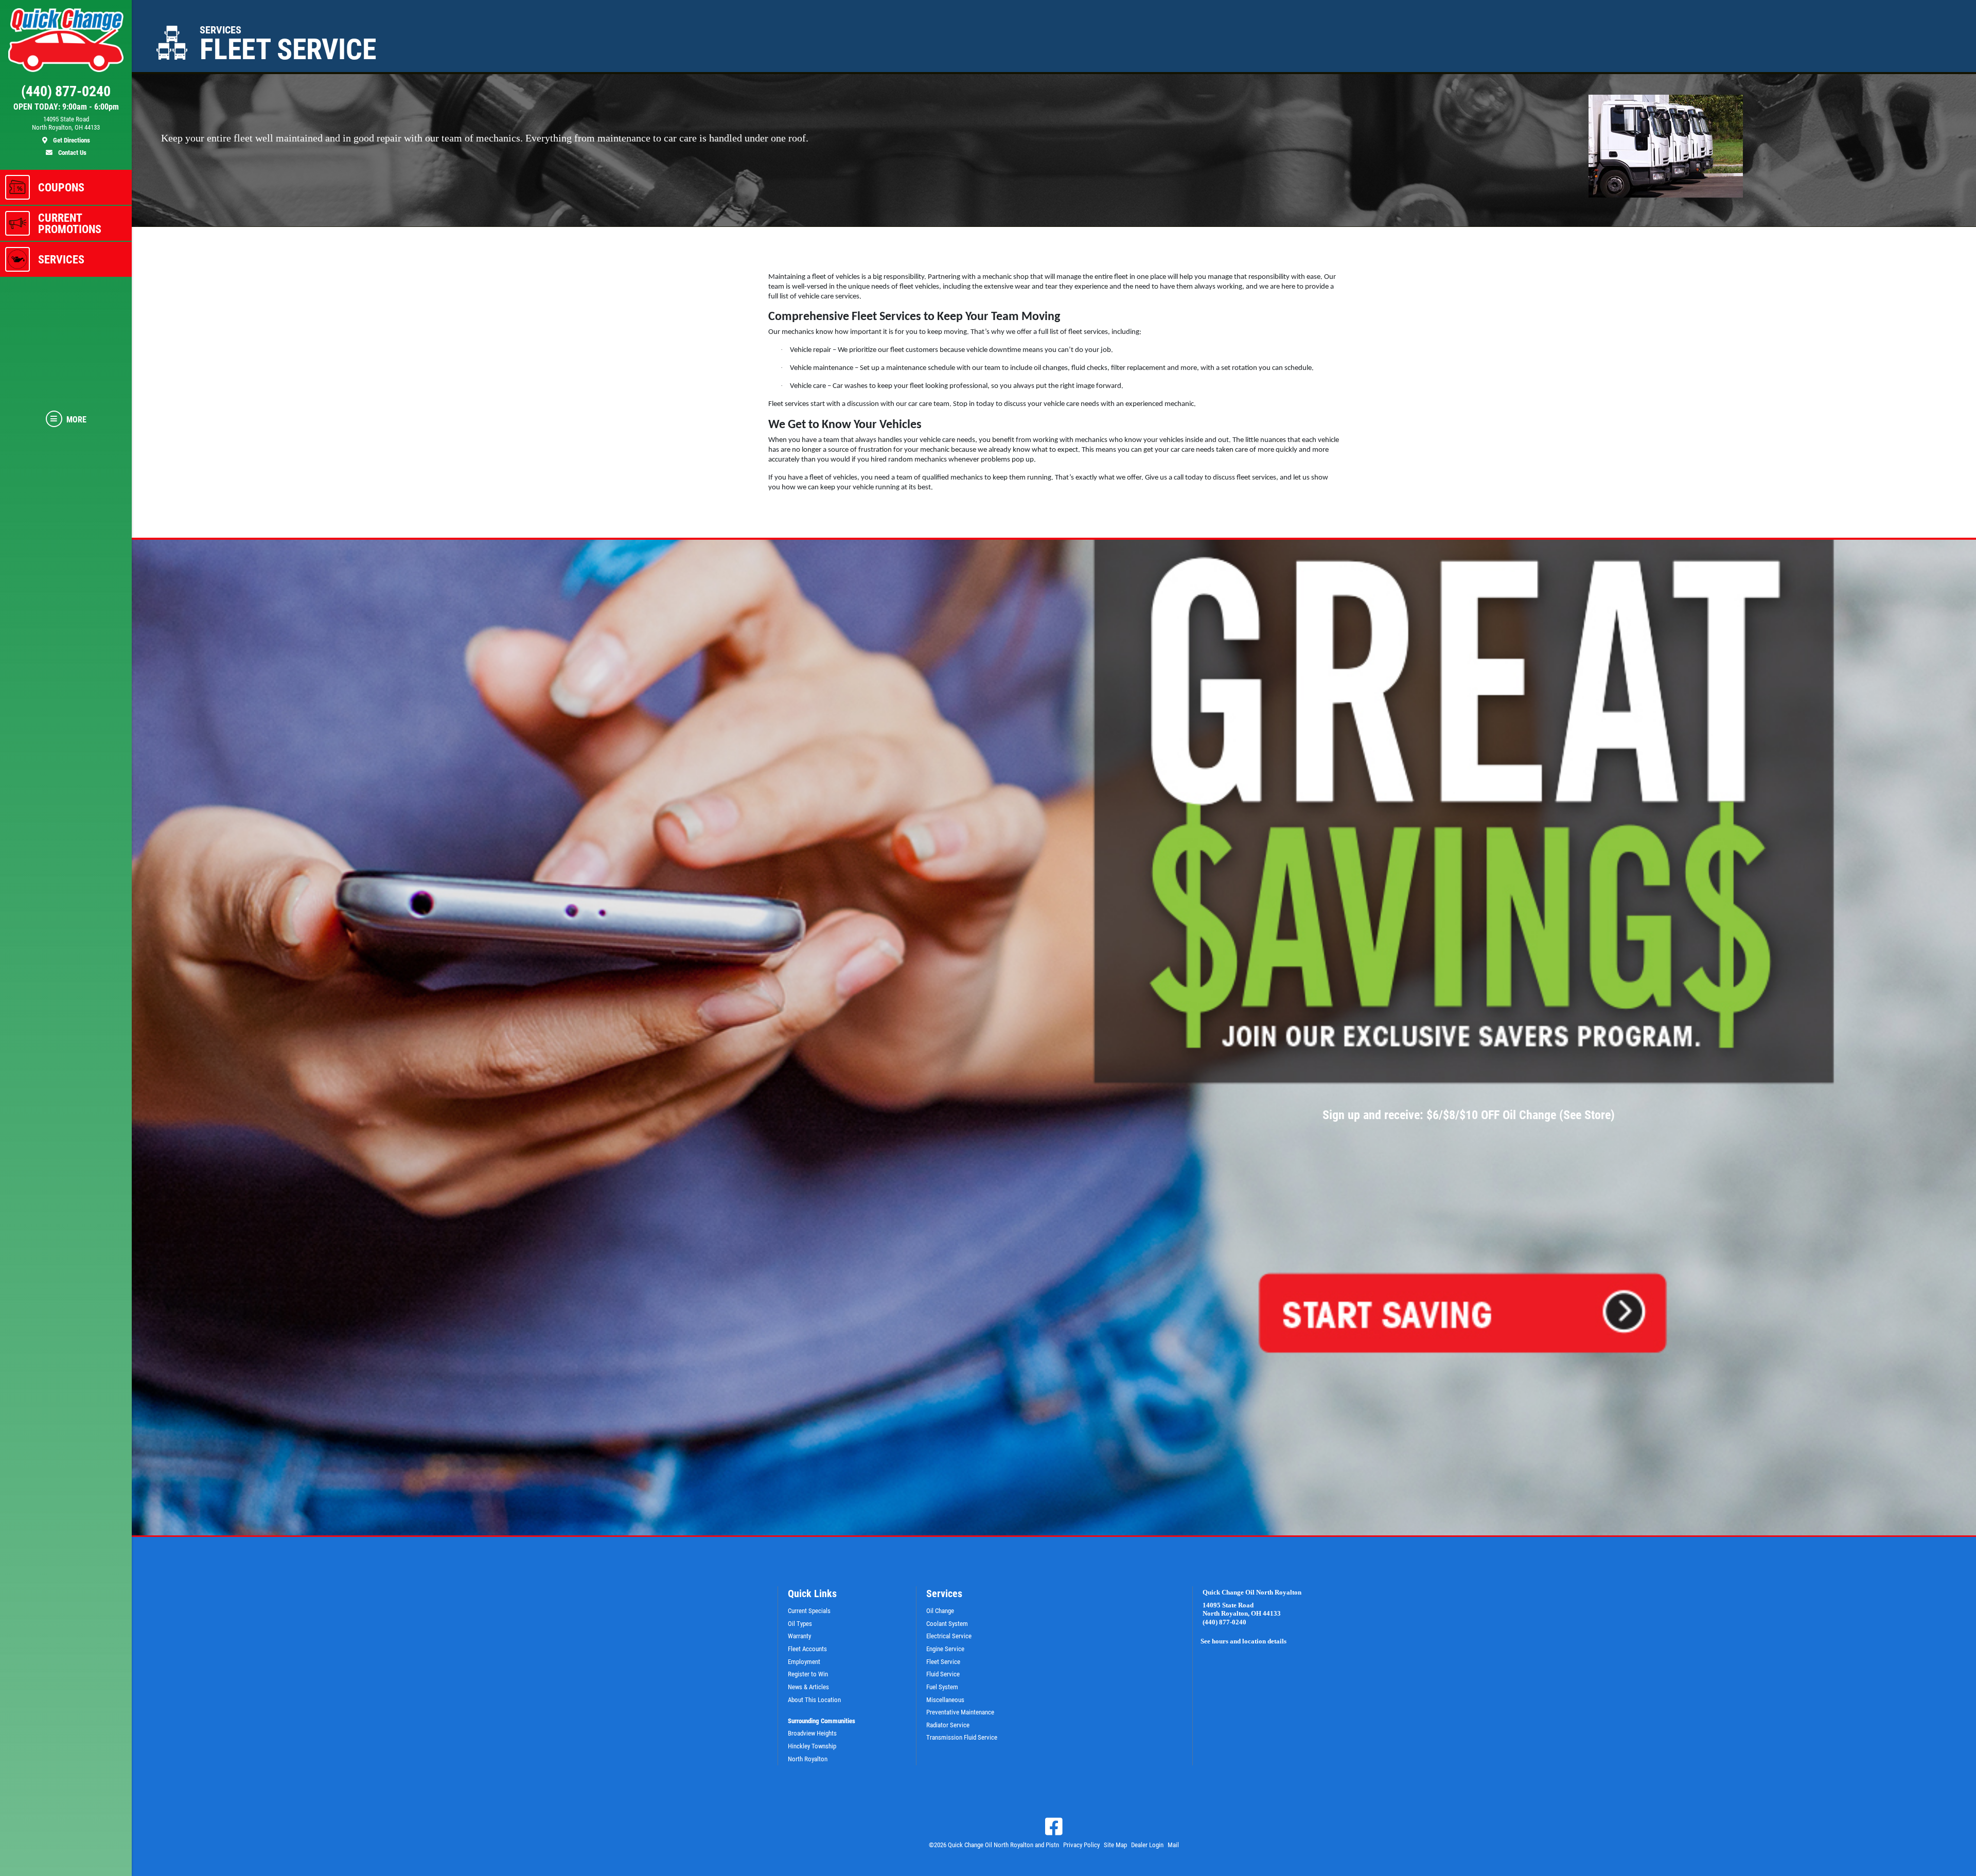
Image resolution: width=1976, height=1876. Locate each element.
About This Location (814, 1700)
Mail (1173, 1845)
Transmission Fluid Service (962, 1737)
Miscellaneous (945, 1700)
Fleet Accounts (807, 1649)
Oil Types (800, 1624)
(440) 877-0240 (1224, 1622)
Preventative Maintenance (960, 1712)
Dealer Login (1147, 1845)
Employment (804, 1662)
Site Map (1115, 1845)
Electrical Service (949, 1636)
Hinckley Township (812, 1746)
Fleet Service (943, 1662)
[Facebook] (1054, 1827)
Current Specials (809, 1611)
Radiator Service (948, 1725)
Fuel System (942, 1687)
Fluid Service (943, 1674)
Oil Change (940, 1611)
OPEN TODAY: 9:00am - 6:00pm (66, 107)
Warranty (799, 1636)
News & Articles (808, 1687)
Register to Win (808, 1674)
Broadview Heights (812, 1733)
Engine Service (945, 1649)
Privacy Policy (1081, 1845)
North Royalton (808, 1759)
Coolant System (947, 1624)
